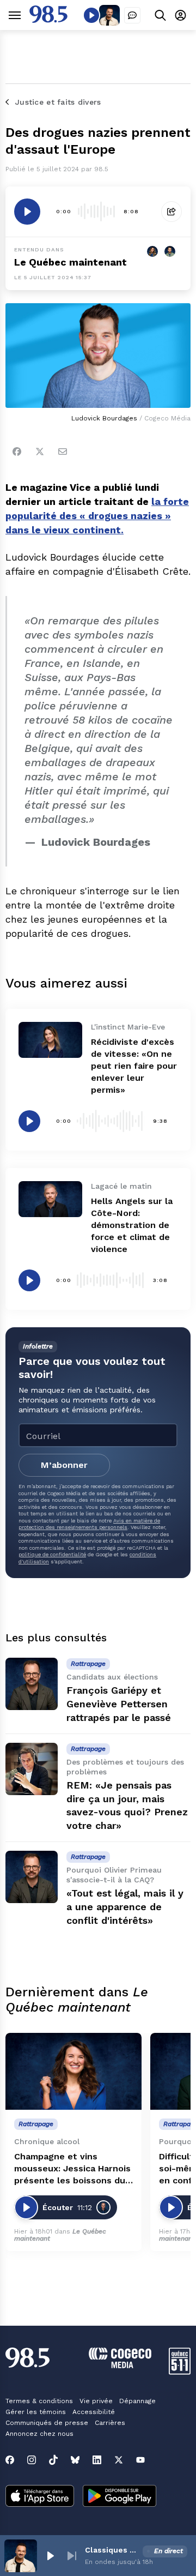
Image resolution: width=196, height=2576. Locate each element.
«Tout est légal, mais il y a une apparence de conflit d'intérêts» (125, 1907)
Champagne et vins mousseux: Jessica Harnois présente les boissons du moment (72, 2169)
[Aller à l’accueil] (48, 20)
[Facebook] (17, 452)
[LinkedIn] (97, 2460)
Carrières (110, 2423)
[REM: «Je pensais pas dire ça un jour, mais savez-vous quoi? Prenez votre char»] (32, 1769)
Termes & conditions (39, 2401)
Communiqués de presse (47, 2423)
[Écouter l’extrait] (27, 212)
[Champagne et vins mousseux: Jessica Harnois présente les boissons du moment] (73, 2071)
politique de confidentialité (52, 1554)
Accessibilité (94, 2412)
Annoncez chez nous (39, 2434)
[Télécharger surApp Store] (40, 2497)
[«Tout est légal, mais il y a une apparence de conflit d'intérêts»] (32, 1877)
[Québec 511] (180, 2372)
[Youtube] (140, 2460)
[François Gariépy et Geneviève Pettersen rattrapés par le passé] (32, 1684)
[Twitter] (40, 452)
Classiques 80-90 (112, 2550)
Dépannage (137, 2401)
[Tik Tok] (53, 2460)
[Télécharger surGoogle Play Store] (120, 2497)
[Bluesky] (75, 2460)
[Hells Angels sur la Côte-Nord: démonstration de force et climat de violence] (50, 1199)
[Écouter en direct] (91, 15)
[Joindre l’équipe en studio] (132, 15)
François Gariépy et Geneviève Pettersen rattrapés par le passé (119, 1704)
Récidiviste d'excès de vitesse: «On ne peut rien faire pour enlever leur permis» (134, 1066)
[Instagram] (32, 2460)
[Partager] (171, 212)
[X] (119, 2460)
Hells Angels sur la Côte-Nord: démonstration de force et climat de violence (132, 1225)
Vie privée (96, 2401)
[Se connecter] (180, 15)
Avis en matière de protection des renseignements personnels (89, 1524)
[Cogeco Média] (120, 2365)
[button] (50, 2556)
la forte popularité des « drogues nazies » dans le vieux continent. (97, 516)
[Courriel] (63, 452)
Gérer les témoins (36, 2412)
